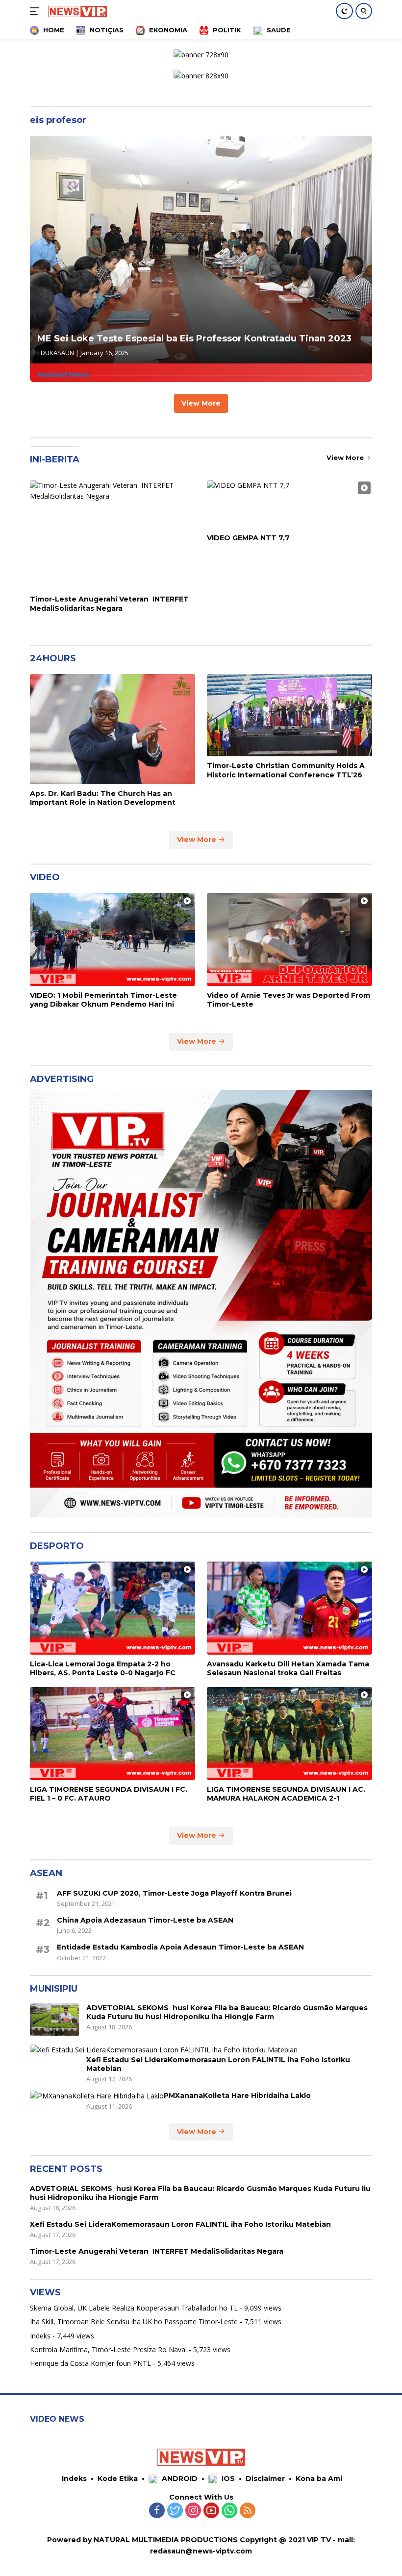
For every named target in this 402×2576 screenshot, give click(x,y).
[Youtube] (211, 2511)
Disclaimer (265, 2479)
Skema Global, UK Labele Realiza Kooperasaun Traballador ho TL (134, 2308)
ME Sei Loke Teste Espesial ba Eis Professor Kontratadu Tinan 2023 (194, 338)
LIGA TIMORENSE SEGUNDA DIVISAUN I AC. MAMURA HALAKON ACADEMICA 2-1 (286, 1794)
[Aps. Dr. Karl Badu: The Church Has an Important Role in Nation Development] (113, 729)
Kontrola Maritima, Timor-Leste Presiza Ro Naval (108, 2349)
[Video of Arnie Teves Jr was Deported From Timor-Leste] (289, 939)
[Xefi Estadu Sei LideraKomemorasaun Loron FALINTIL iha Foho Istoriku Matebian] (164, 2050)
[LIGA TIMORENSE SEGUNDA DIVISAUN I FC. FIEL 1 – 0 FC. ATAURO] (113, 1733)
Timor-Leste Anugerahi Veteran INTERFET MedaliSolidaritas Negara (109, 603)
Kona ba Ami (319, 2479)
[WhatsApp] (229, 2511)
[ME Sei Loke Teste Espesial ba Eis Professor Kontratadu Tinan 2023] (201, 250)
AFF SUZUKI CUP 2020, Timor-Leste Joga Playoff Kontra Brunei (174, 1893)
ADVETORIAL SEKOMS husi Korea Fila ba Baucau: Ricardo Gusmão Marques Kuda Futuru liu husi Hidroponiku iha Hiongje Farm (227, 2012)
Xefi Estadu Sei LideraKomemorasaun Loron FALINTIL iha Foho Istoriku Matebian (218, 2064)
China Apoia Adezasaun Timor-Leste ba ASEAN (145, 1920)
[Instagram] (193, 2511)
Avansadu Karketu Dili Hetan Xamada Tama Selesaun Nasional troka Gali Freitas (288, 1668)
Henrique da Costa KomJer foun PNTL (90, 2363)
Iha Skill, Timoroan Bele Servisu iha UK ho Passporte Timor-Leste (134, 2322)
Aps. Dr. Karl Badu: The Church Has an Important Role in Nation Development (103, 798)
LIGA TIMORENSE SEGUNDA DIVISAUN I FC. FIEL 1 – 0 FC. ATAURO (109, 1794)
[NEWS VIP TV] (76, 11)
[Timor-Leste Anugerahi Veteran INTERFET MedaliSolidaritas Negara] (113, 535)
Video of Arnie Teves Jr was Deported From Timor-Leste (289, 1000)
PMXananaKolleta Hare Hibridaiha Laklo (237, 2095)
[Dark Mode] (344, 11)
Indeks (40, 2336)
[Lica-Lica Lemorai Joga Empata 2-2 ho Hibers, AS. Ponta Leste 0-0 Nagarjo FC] (113, 1608)
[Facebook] (157, 2511)
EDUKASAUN (56, 353)
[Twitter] (175, 2511)
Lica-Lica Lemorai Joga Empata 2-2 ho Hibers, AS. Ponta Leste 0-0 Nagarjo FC (103, 1668)
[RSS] (248, 2511)
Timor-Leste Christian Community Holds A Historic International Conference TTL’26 (286, 770)
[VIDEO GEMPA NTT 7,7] (289, 504)
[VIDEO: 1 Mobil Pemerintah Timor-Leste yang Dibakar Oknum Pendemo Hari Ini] (113, 939)
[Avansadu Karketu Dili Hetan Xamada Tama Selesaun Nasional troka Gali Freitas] (289, 1608)
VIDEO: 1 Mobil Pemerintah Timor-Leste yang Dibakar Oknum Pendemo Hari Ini (103, 1000)
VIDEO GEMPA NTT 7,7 (248, 538)
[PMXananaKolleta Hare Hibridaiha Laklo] (97, 2096)
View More (201, 403)
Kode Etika (118, 2479)
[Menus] (37, 11)
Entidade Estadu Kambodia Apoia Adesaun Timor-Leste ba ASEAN (180, 1947)
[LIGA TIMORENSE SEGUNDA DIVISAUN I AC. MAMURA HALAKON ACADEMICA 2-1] (289, 1733)
